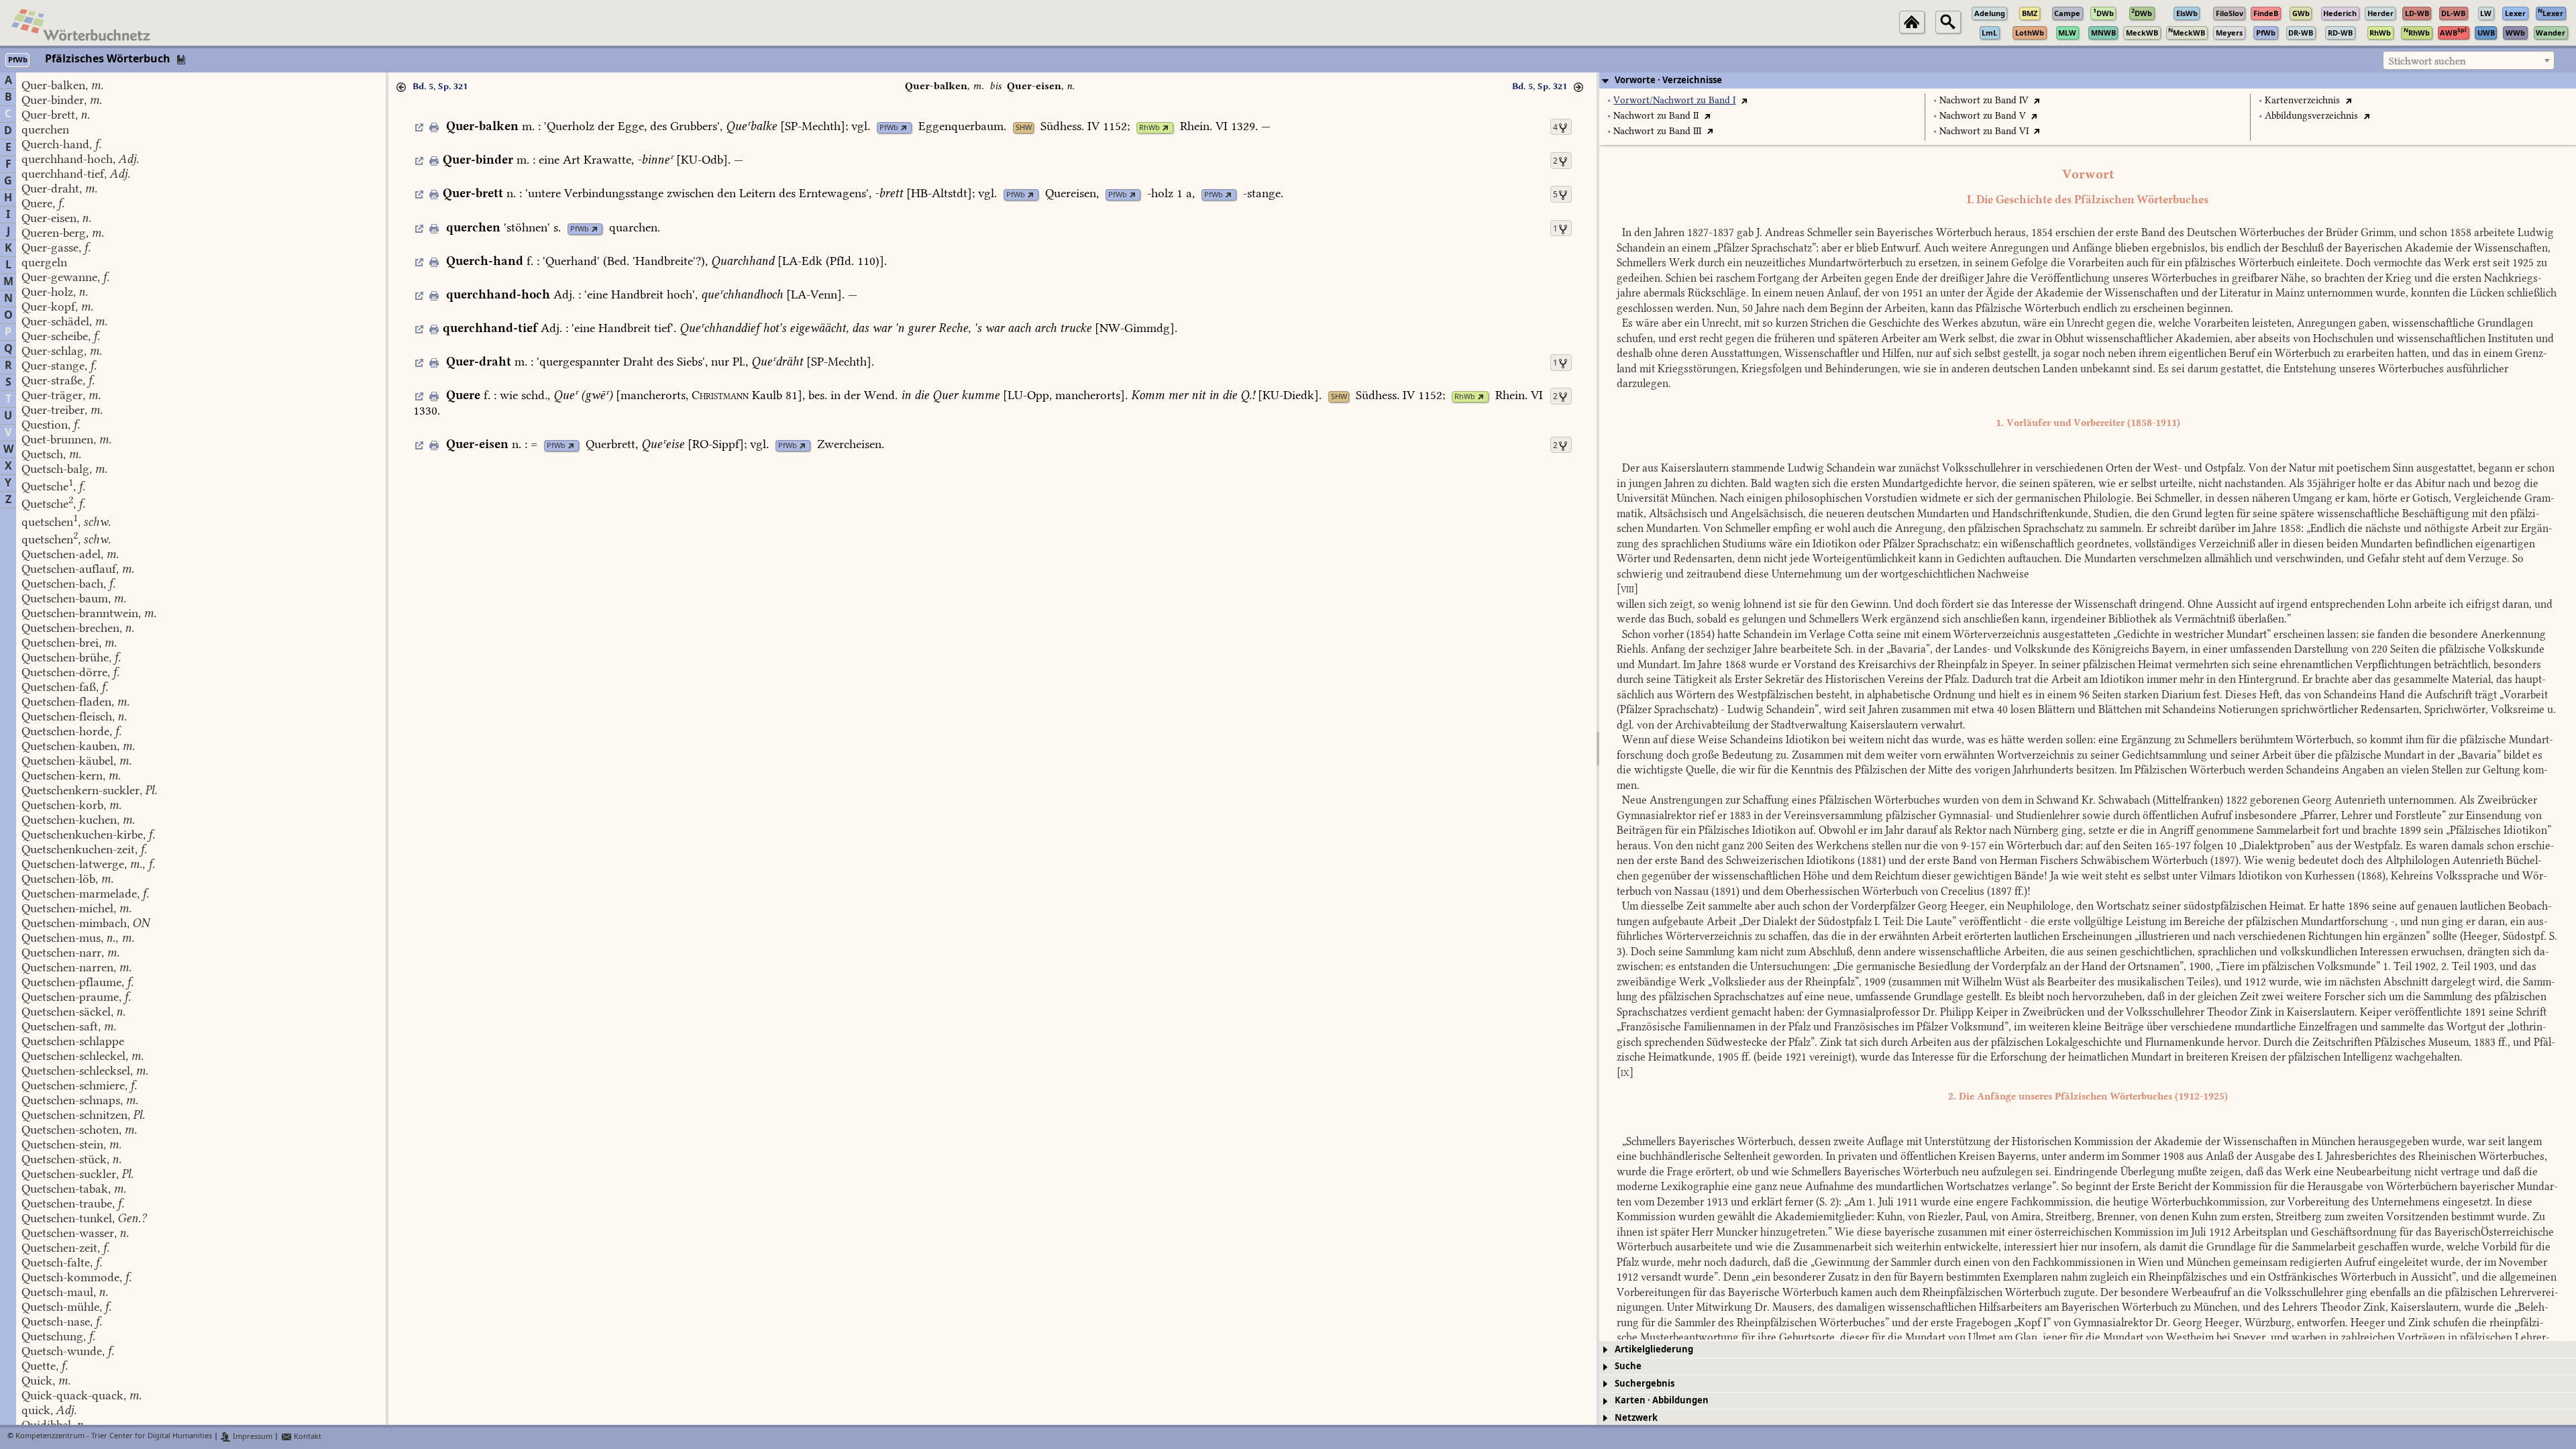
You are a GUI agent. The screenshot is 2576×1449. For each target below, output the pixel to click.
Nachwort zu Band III (1657, 131)
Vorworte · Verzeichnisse (1668, 80)
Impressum (252, 1437)
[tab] (2088, 80)
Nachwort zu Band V (1983, 116)
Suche (1628, 1366)
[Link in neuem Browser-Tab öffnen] (904, 128)
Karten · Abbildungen (1662, 1400)
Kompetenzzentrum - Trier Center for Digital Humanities (114, 1437)
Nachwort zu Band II (1656, 116)
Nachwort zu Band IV (1984, 100)
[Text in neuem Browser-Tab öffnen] (1744, 100)
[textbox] (2469, 61)
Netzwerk (1636, 1418)
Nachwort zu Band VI (1984, 131)
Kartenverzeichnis (2302, 100)
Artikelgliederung (1654, 1349)
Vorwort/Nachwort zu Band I (1674, 100)
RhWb (1149, 128)
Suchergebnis (1645, 1384)
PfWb (889, 128)
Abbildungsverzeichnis (2311, 116)
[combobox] (2469, 60)
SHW (1024, 128)
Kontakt (307, 1437)
